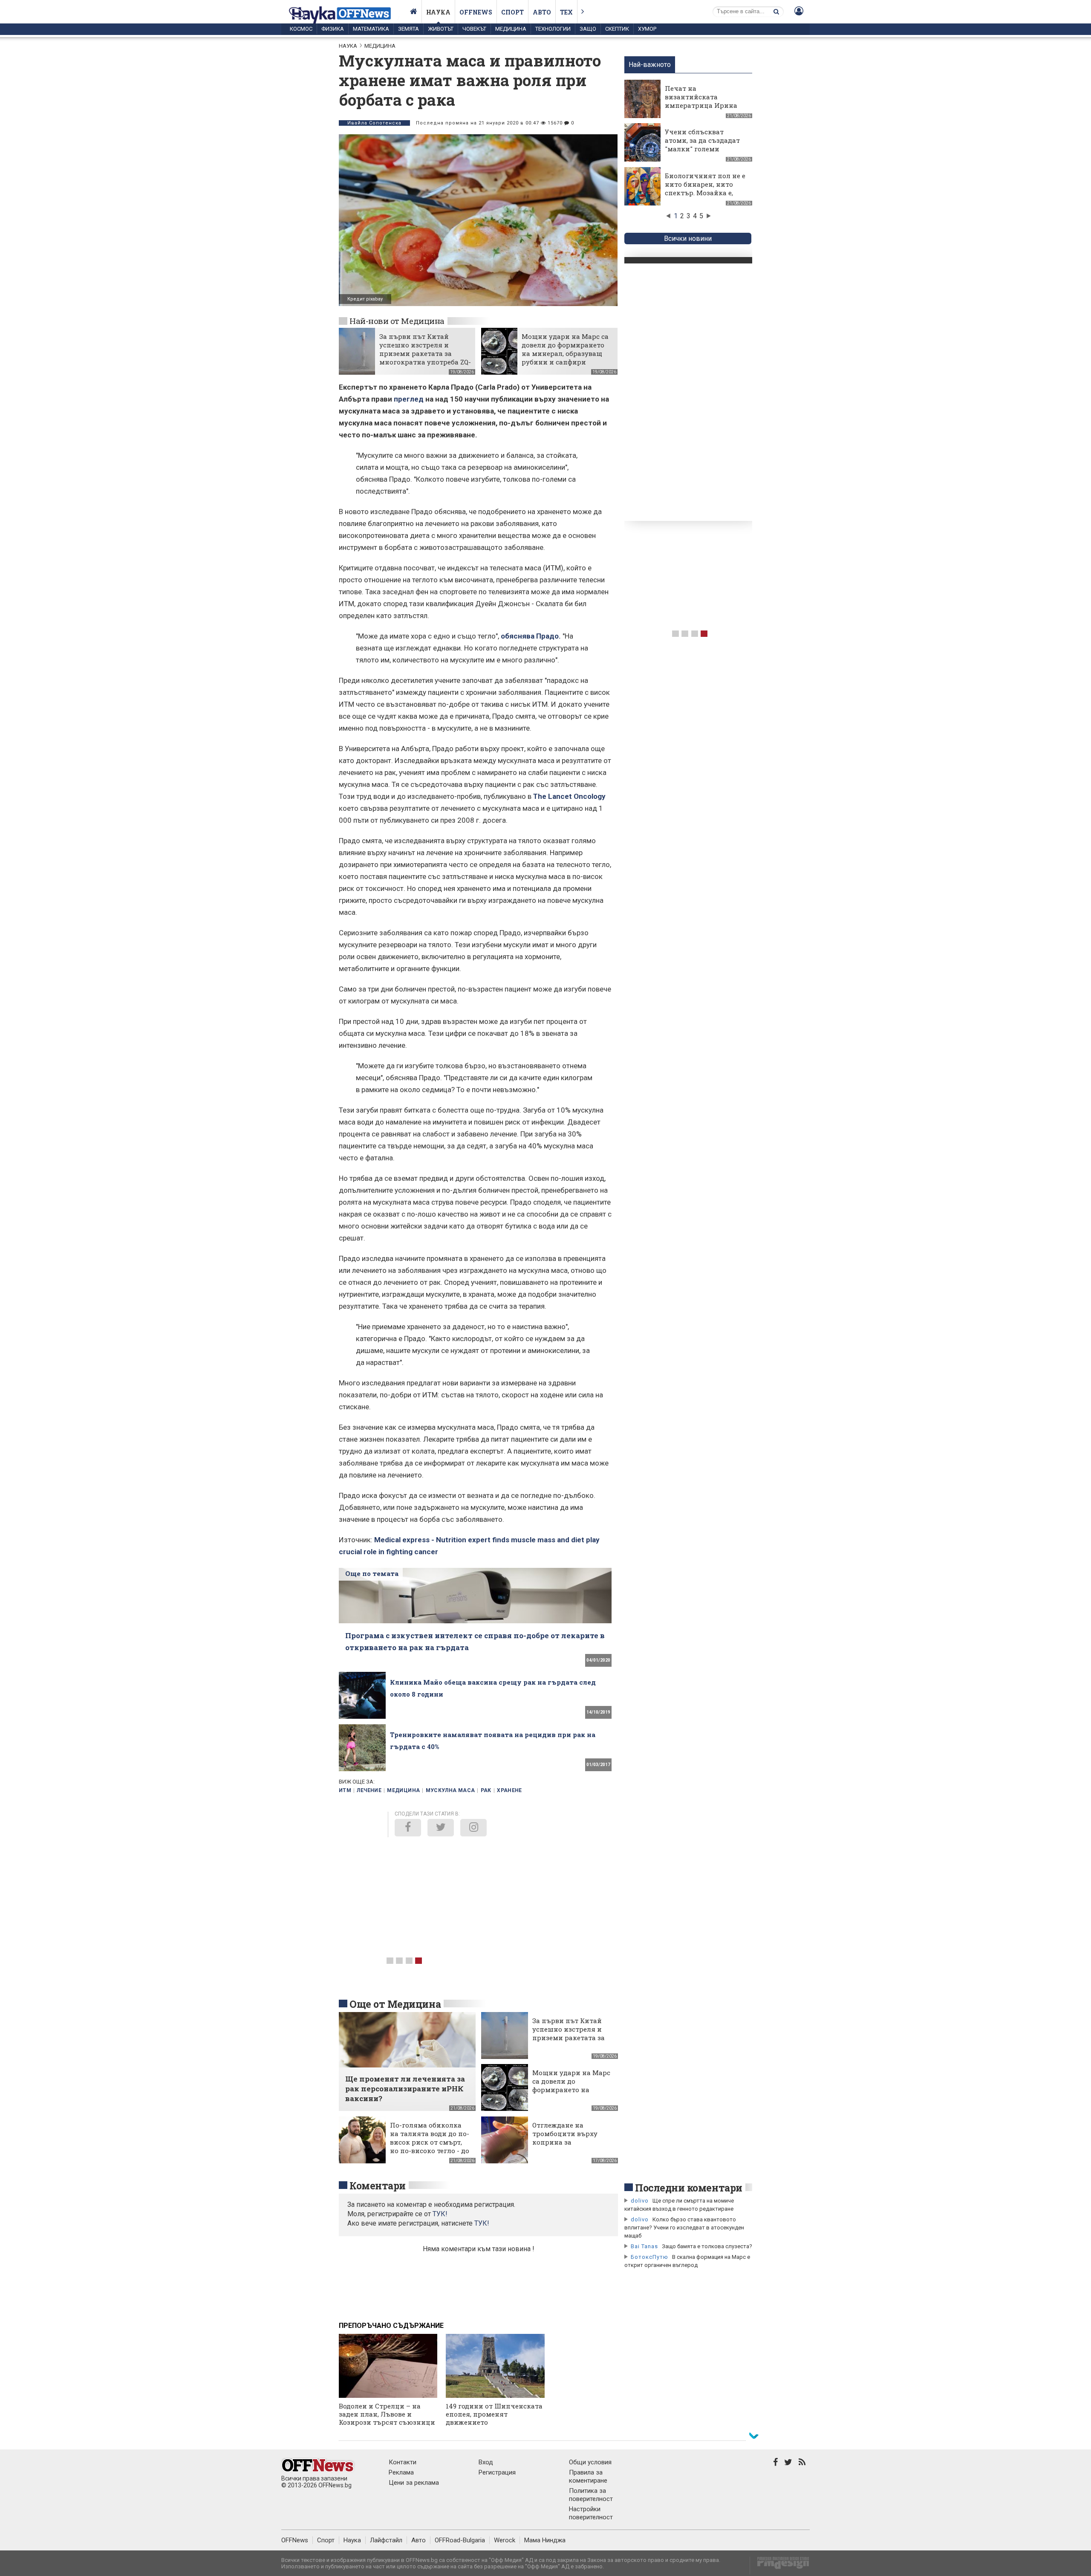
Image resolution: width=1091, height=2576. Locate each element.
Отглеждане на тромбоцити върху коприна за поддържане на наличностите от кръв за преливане (571, 2146)
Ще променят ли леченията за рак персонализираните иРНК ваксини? (405, 2089)
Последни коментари (689, 2188)
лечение (369, 1790)
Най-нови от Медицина (397, 321)
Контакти (403, 2462)
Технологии (553, 29)
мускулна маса (450, 1790)
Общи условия (590, 2462)
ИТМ (345, 1790)
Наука (438, 12)
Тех (566, 12)
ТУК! (482, 2223)
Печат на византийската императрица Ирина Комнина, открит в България (701, 105)
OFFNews (295, 2540)
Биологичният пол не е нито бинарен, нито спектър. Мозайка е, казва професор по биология (705, 193)
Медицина (511, 29)
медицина (403, 1790)
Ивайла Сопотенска (374, 123)
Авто (542, 12)
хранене (509, 1790)
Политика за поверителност (591, 2495)
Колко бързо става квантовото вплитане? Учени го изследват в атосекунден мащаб (684, 2228)
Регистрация (497, 2472)
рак (486, 1790)
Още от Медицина (395, 2004)
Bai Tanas (644, 2246)
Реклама (401, 2472)
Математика (371, 29)
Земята (408, 29)
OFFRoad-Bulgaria (460, 2540)
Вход (486, 2462)
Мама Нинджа (545, 2540)
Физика (333, 29)
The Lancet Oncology (569, 796)
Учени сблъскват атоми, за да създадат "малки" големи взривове (702, 145)
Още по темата (372, 1573)
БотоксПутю (649, 2257)
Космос (301, 29)
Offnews (476, 12)
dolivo (640, 2201)
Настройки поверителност (591, 2513)
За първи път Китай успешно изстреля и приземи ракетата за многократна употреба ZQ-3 (425, 353)
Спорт (512, 12)
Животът (441, 29)
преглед (409, 399)
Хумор (647, 29)
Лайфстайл (386, 2540)
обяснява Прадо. (531, 636)
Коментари (378, 2186)
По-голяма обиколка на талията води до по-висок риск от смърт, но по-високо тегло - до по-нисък (430, 2142)
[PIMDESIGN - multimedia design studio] (780, 2566)
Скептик (617, 29)
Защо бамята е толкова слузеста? (707, 2246)
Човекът (474, 29)
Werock (505, 2540)
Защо (588, 29)
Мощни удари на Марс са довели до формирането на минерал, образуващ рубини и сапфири (565, 349)
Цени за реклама (414, 2483)
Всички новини (688, 239)
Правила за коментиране (588, 2476)
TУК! (440, 2214)
